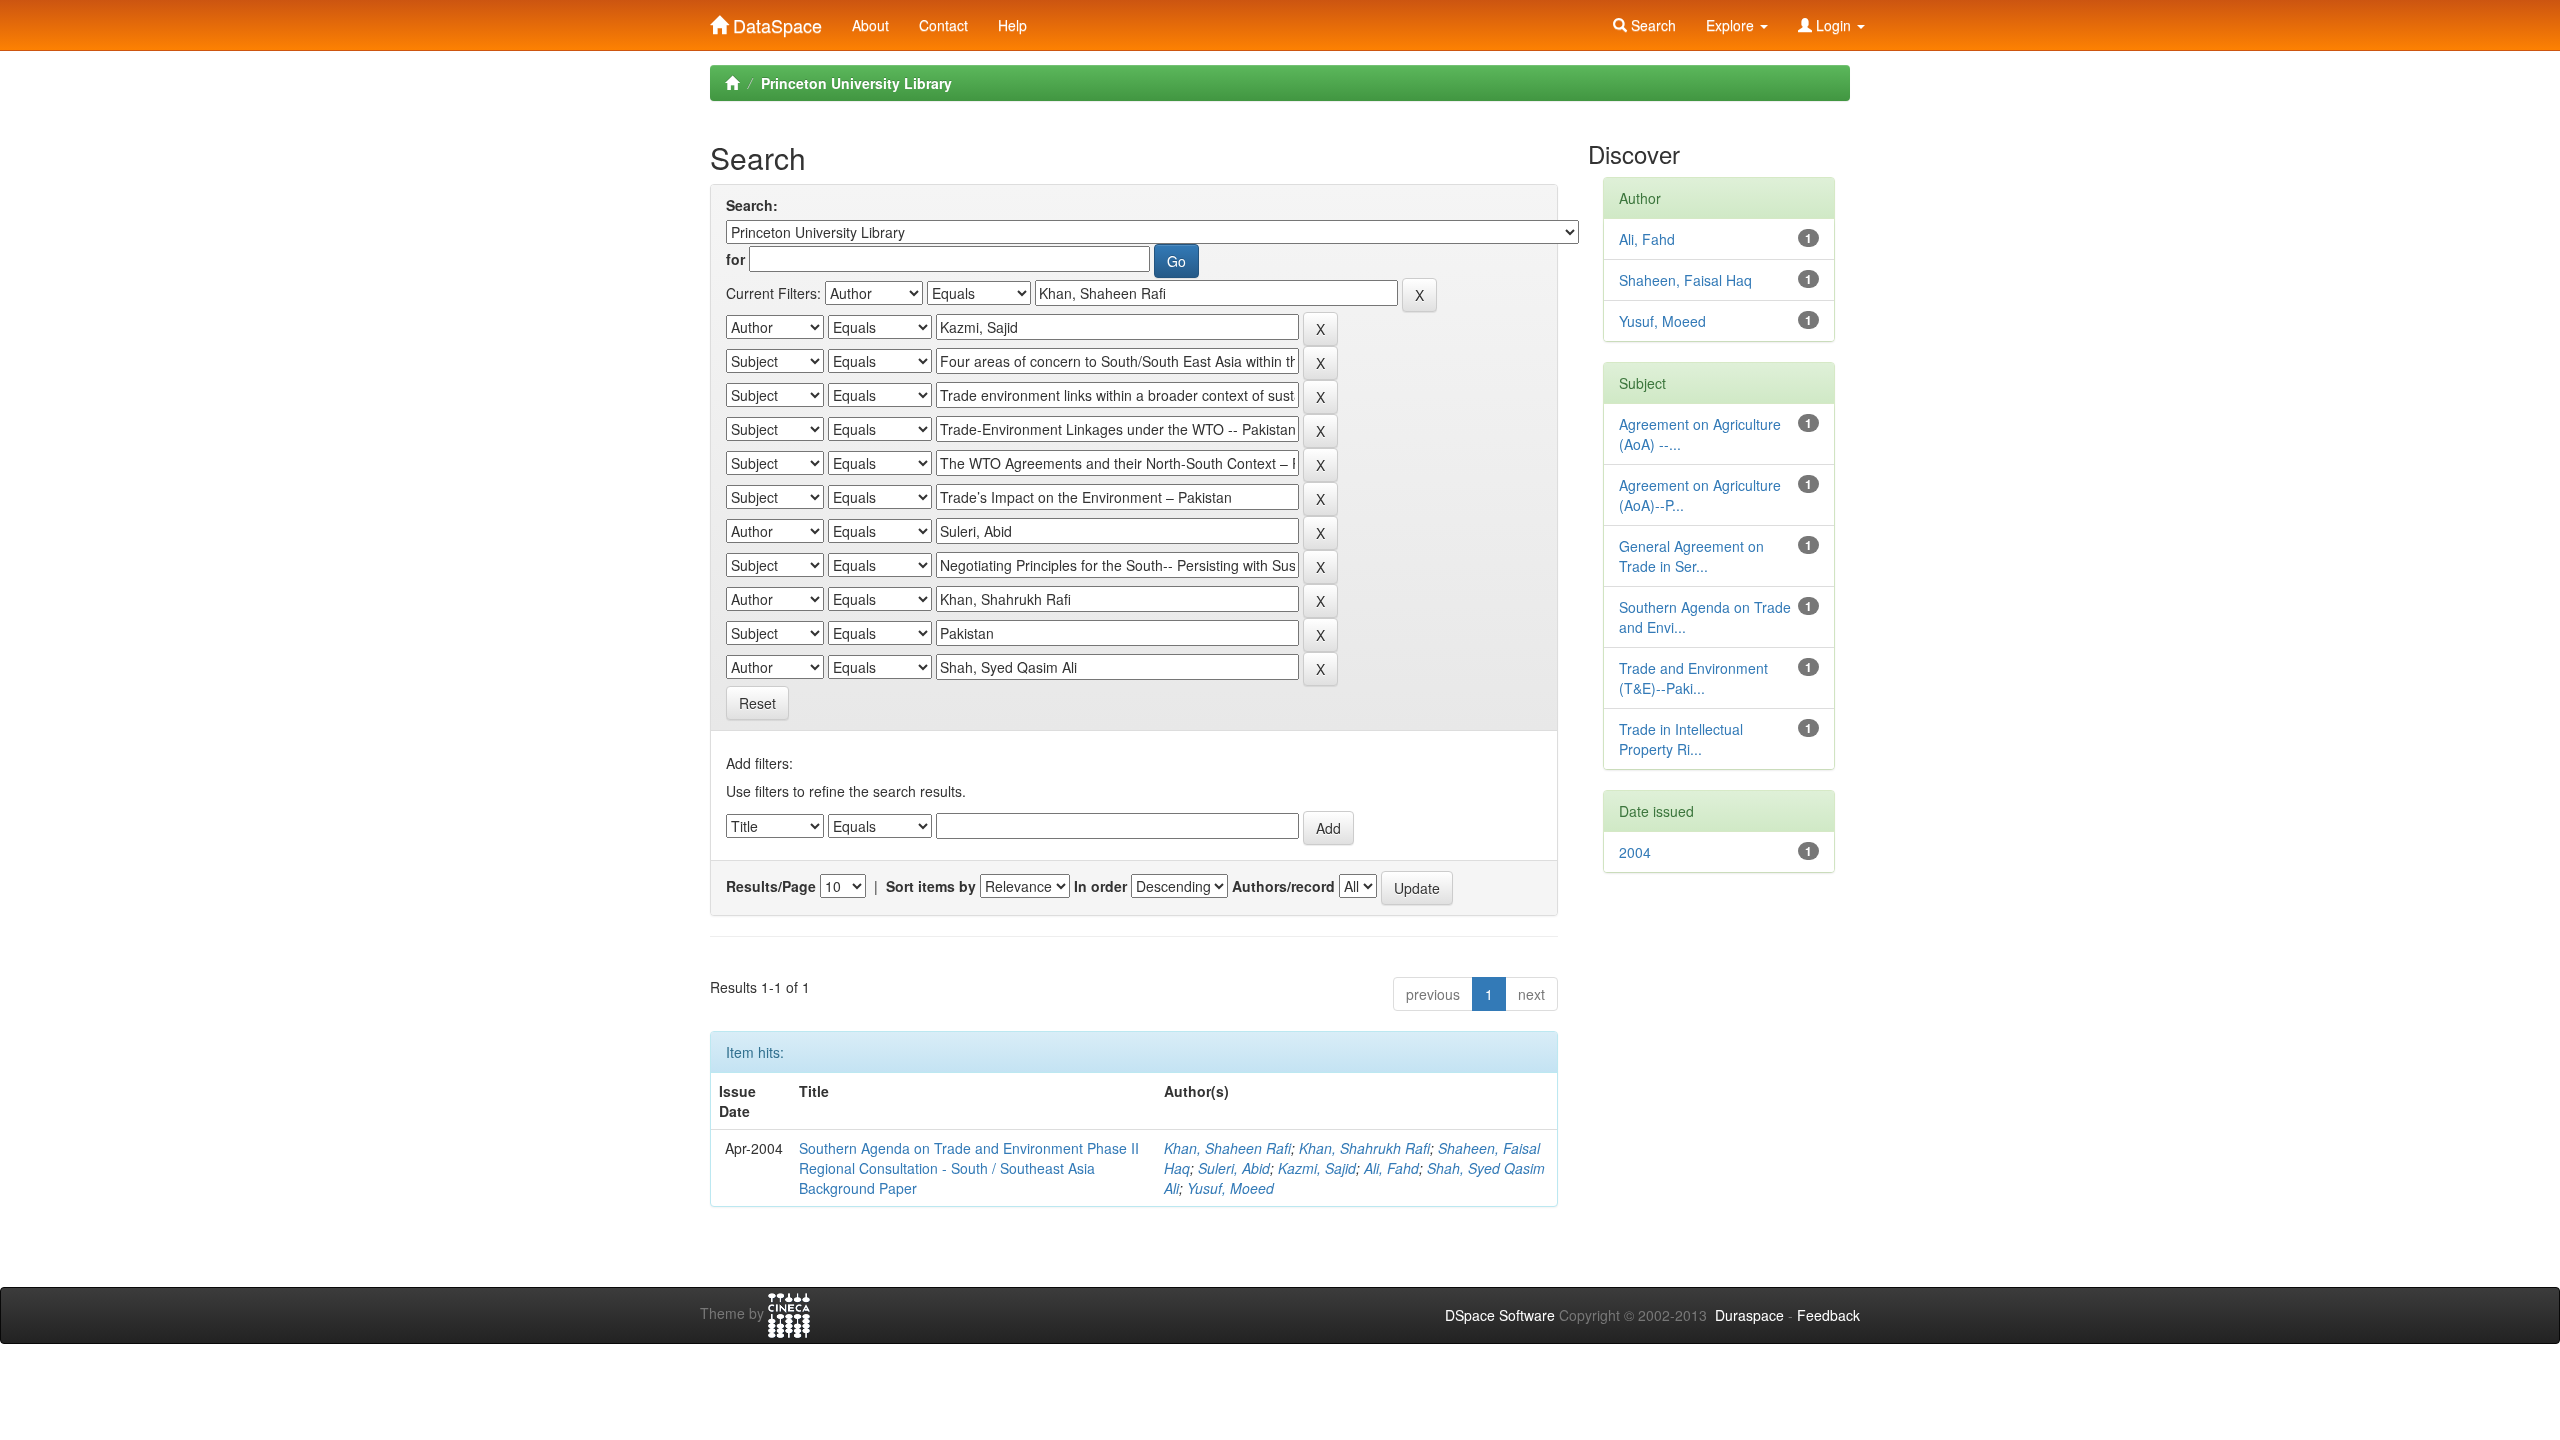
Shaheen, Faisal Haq (1685, 280)
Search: (752, 205)
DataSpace (775, 21)
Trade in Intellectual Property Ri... (1681, 739)
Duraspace (1749, 1315)
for (735, 259)
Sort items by (931, 886)
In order (1100, 886)
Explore (1732, 25)
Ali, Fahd (1391, 1168)
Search (1651, 25)
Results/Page (771, 886)
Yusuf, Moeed (1230, 1188)
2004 (1635, 852)
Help (1012, 25)
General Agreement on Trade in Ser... (1691, 556)
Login (1833, 25)
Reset (757, 703)
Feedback (1828, 1315)
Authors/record (1283, 886)
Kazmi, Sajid (1317, 1168)
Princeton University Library (856, 83)
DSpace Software (1500, 1315)
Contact (943, 25)
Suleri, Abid (1234, 1168)
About (870, 25)
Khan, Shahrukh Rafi (1364, 1148)
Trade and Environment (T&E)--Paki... (1693, 678)
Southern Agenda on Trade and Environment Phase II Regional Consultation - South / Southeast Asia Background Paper (969, 1168)
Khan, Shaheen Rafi (1227, 1148)
